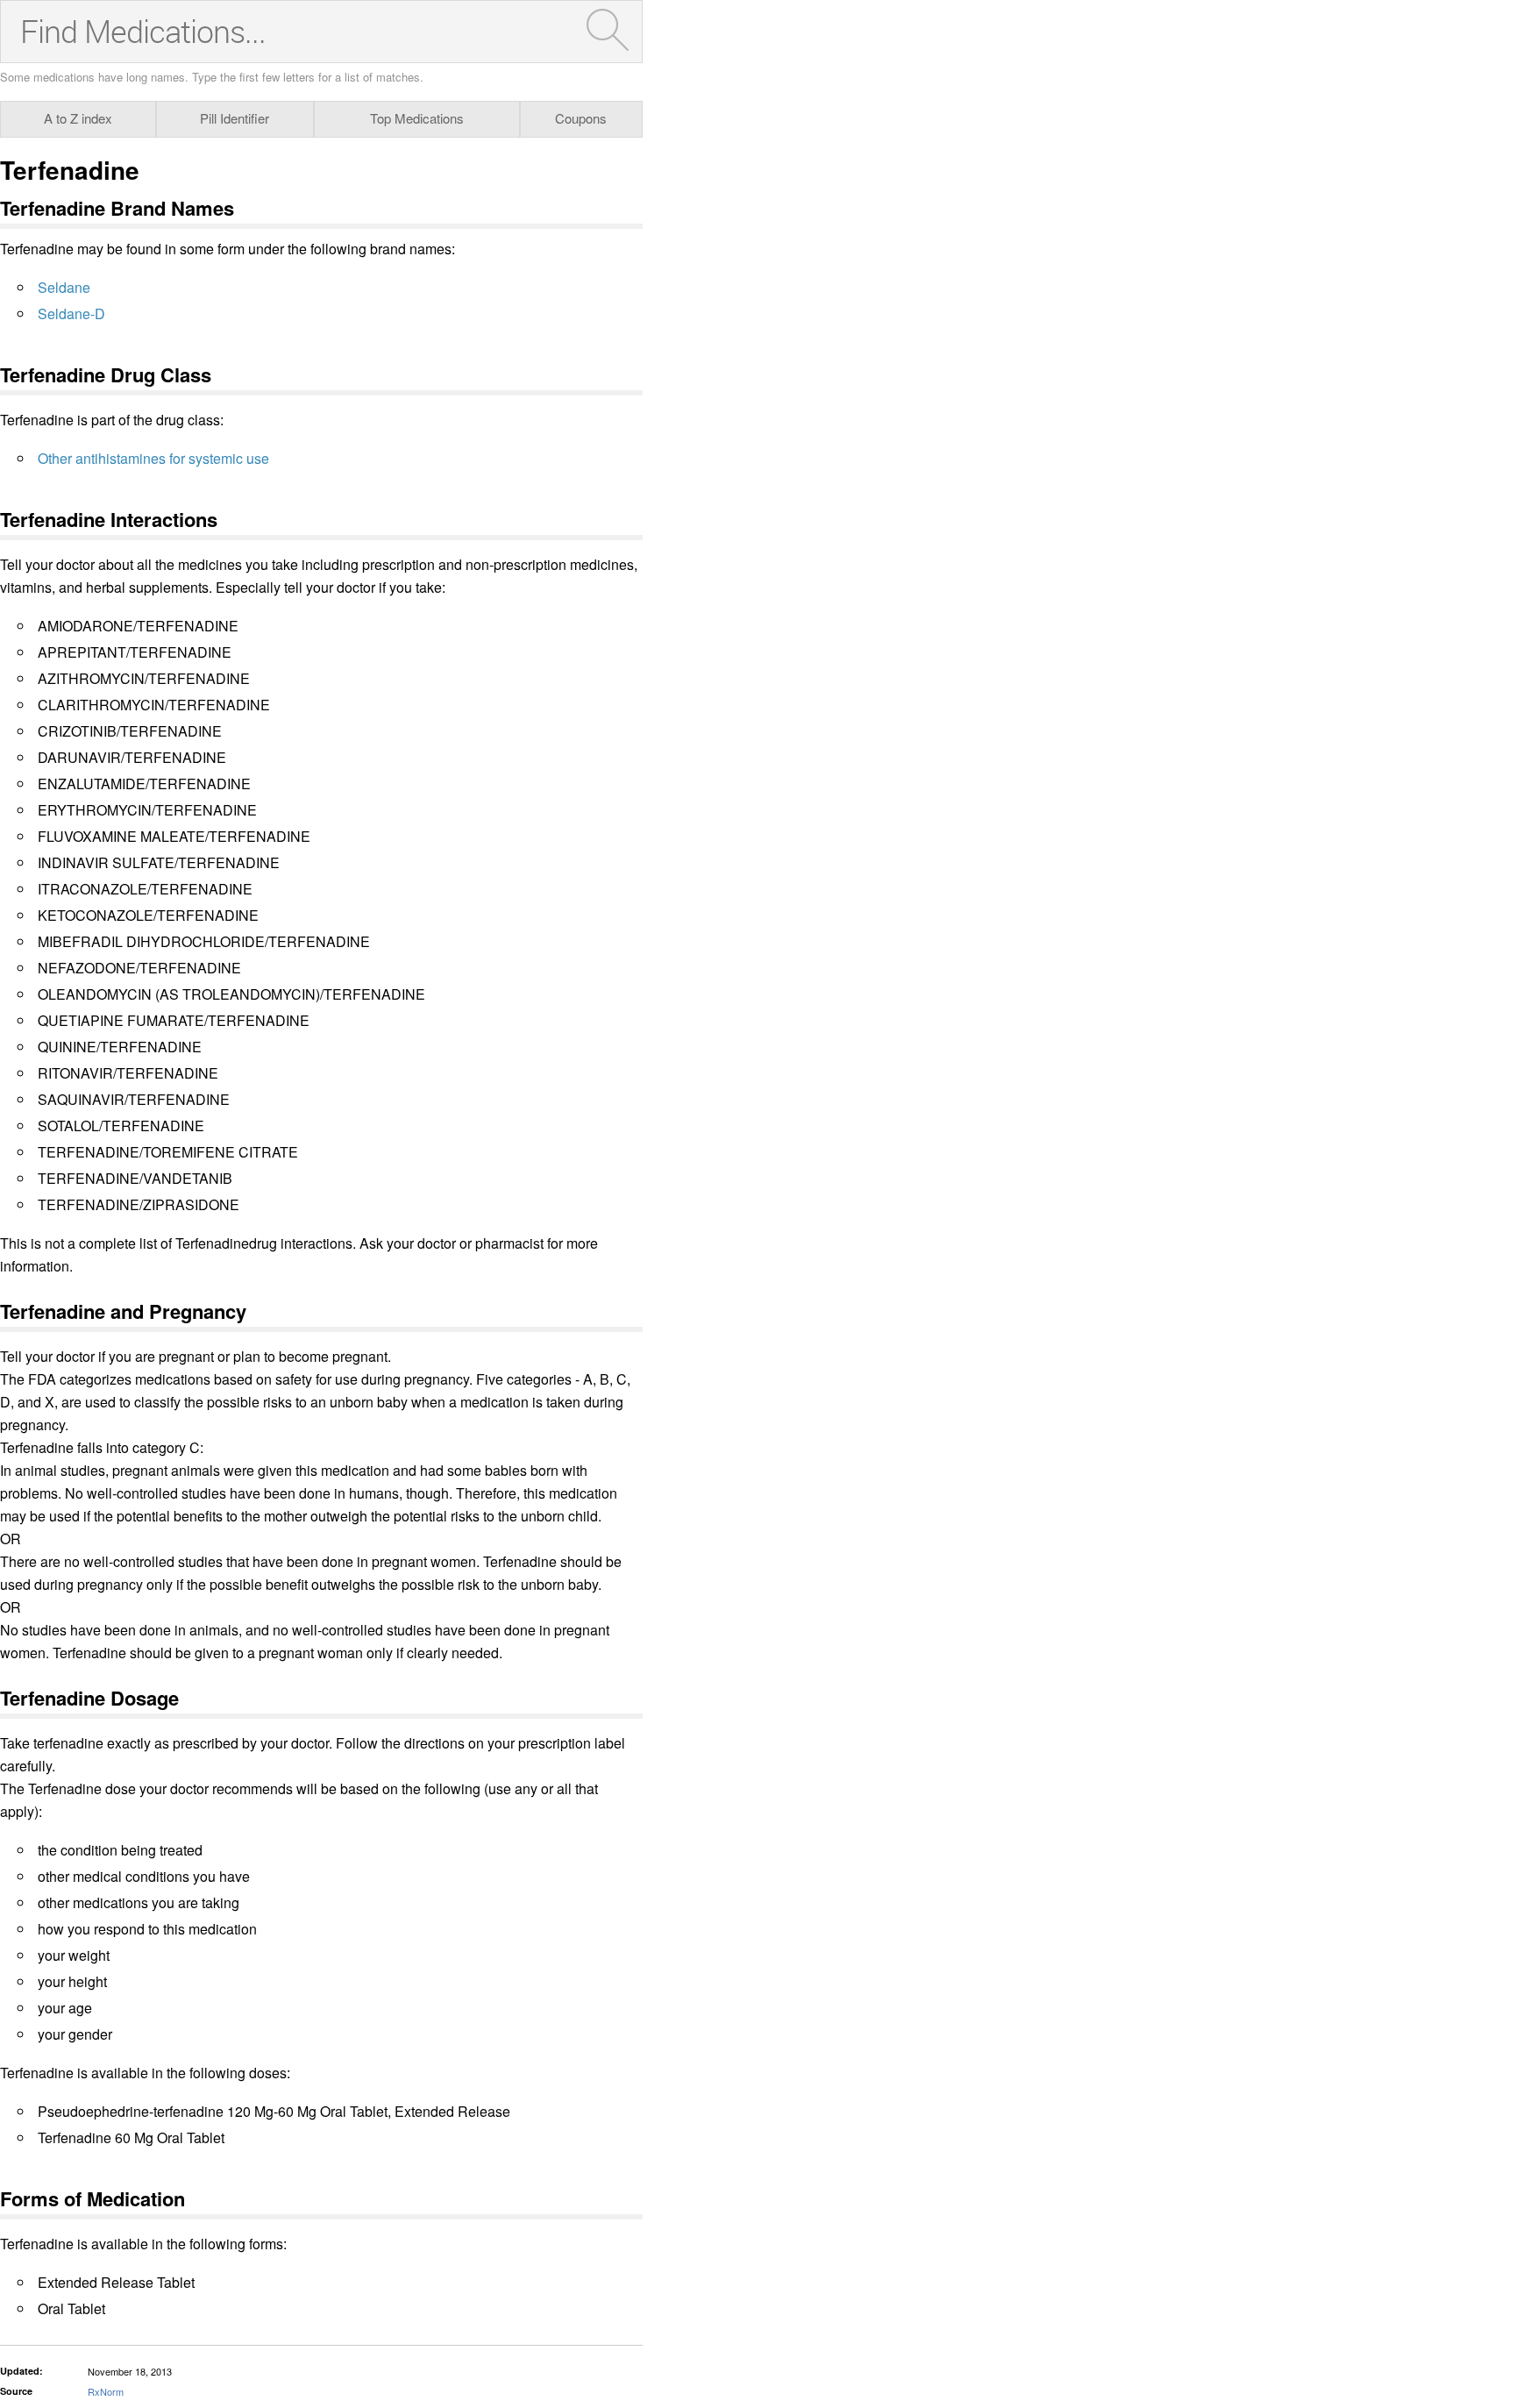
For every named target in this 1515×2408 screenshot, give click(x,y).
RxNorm (106, 2391)
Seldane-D (71, 313)
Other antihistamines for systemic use (153, 458)
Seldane (64, 287)
